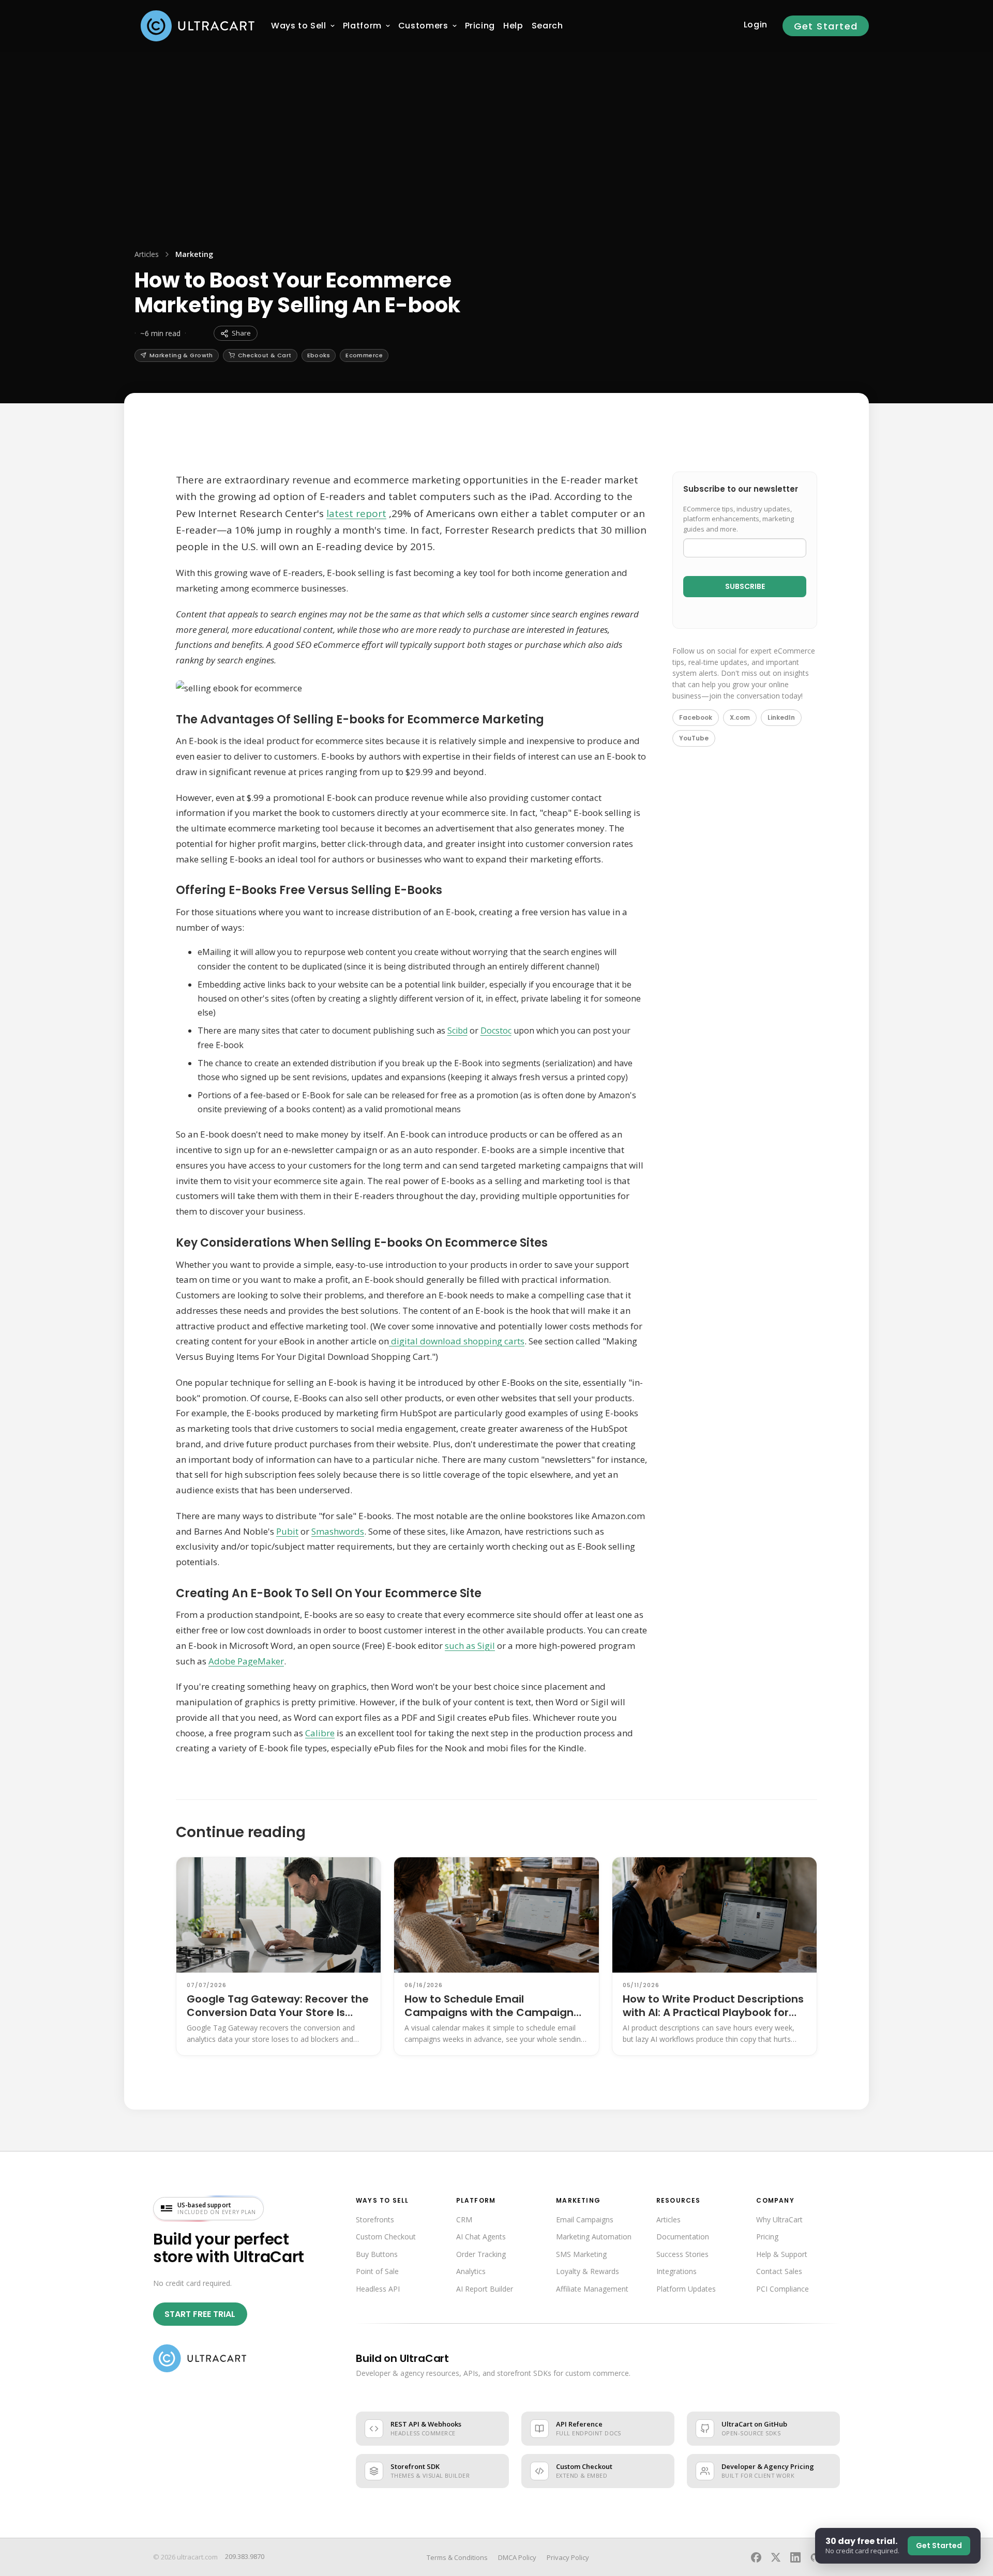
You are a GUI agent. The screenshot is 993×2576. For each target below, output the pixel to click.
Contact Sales (779, 2271)
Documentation (683, 2237)
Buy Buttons (377, 2254)
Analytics (471, 2271)
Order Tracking (481, 2254)
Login (756, 25)
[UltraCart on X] (776, 2557)
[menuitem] (299, 26)
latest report (356, 513)
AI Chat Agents (481, 2237)
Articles (147, 254)
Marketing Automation (594, 2237)
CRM (464, 2219)
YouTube (694, 738)
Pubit (287, 1531)
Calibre (320, 1733)
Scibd (457, 1031)
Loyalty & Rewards (588, 2271)
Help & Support (782, 2254)
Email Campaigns (585, 2219)
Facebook (696, 717)
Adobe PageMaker (246, 1661)
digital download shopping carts (457, 1341)
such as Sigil (470, 1646)
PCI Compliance (783, 2289)
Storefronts (375, 2219)
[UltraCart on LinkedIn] (795, 2557)
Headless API (378, 2289)
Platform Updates (686, 2289)
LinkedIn (781, 717)
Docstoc (496, 1031)
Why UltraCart (779, 2219)
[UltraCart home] (200, 2358)
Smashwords (338, 1531)
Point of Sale (377, 2271)
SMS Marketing (581, 2254)
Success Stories (682, 2254)
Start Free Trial (200, 2314)
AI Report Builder (485, 2289)
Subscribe (745, 586)
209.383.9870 (245, 2556)
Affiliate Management (592, 2289)
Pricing (767, 2237)
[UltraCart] (198, 26)
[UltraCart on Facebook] (756, 2557)
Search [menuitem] (547, 26)
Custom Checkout (386, 2237)
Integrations (676, 2271)
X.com (740, 717)
